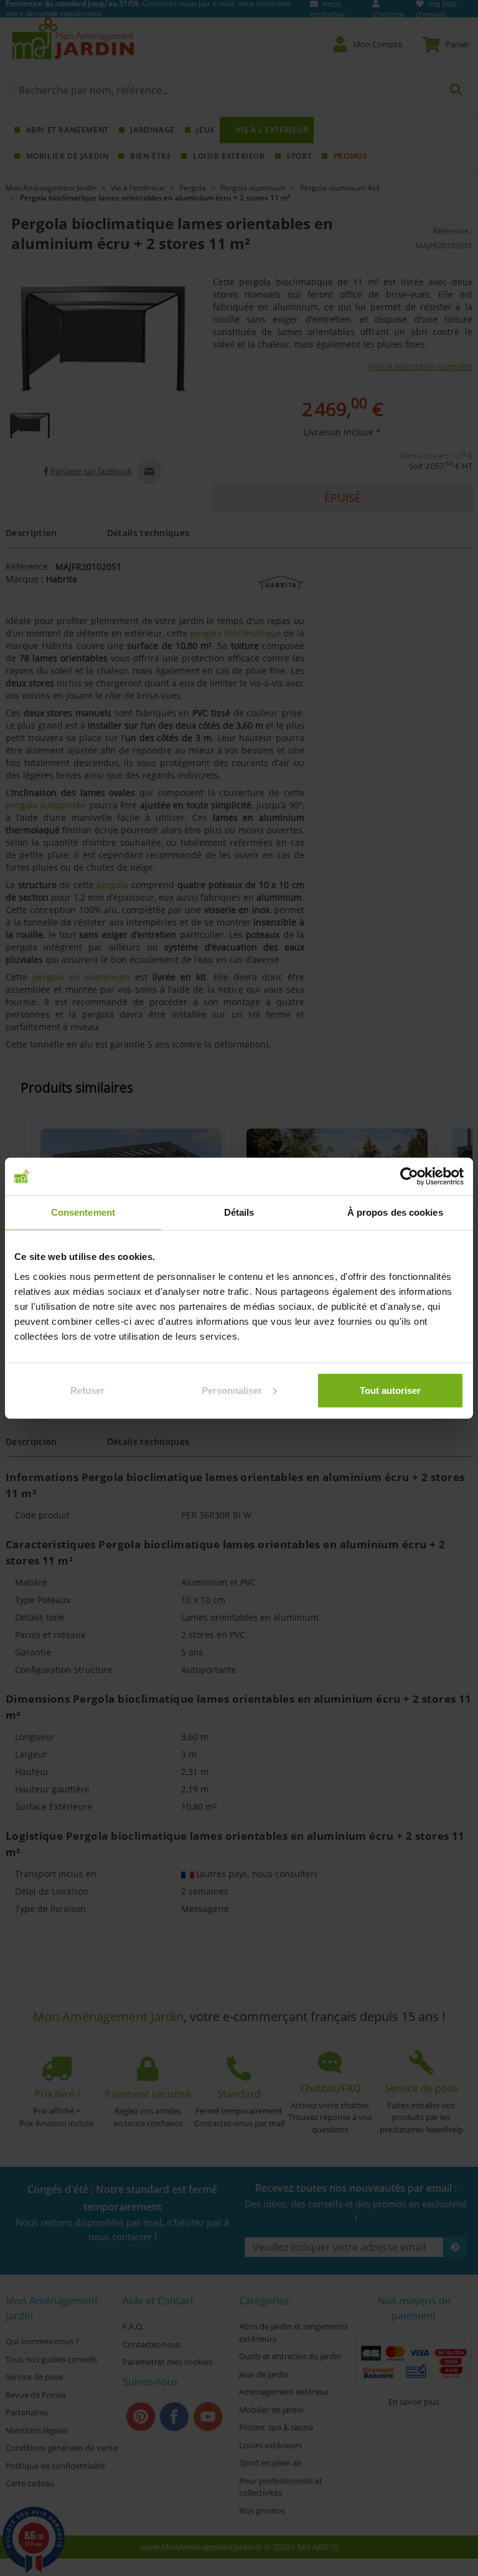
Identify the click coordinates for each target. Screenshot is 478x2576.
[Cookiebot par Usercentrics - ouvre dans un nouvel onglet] (409, 1177)
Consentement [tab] (83, 1212)
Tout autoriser (390, 1390)
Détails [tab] (239, 1212)
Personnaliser (232, 1390)
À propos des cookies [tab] (395, 1212)
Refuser (87, 1390)
